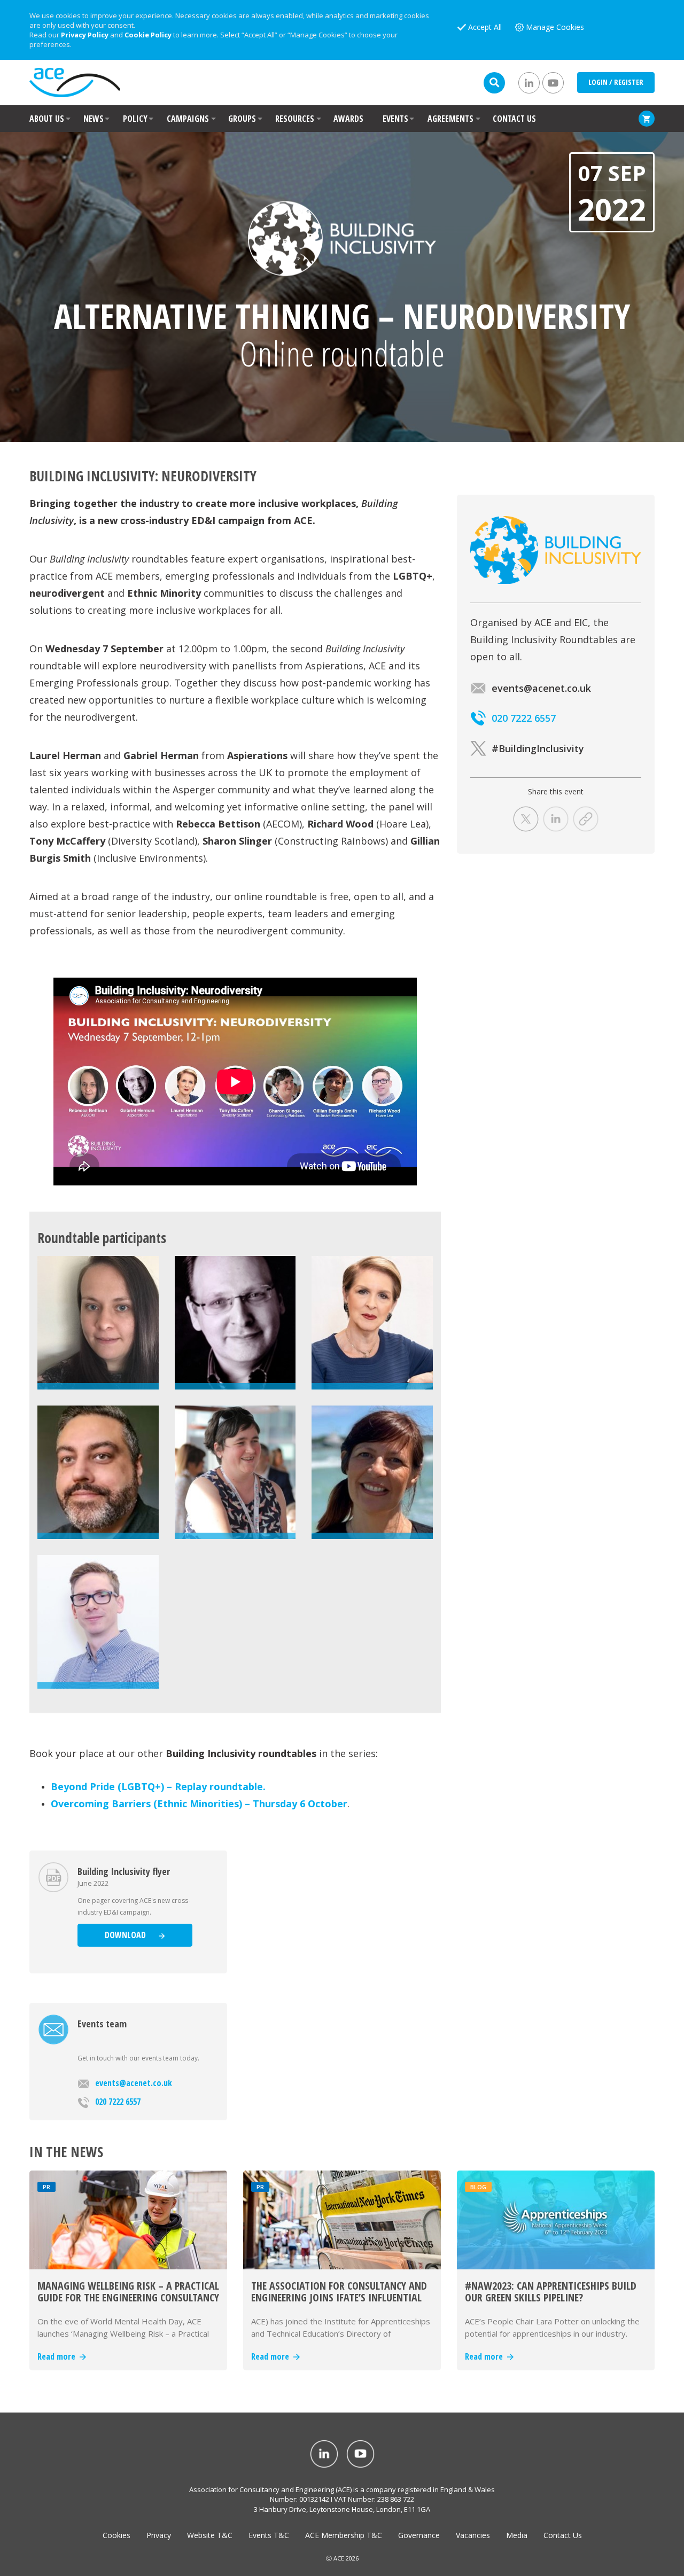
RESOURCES (295, 119)
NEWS (94, 119)
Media (517, 2535)
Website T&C (210, 2535)
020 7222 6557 (118, 2102)
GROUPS (242, 119)
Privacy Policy (85, 35)
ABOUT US (47, 119)
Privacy (159, 2535)
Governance (419, 2535)
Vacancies (473, 2535)
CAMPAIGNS (188, 119)
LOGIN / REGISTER (616, 82)
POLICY (135, 119)
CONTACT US (514, 119)
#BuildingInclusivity (538, 748)
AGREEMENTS (450, 119)
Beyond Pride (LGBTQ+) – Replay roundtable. (158, 1786)
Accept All (485, 27)
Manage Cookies (555, 27)
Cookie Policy (148, 35)
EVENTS (395, 119)
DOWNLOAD (126, 1935)
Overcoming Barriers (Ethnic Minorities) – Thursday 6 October (199, 1804)
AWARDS (348, 119)
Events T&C (269, 2535)
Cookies (116, 2535)
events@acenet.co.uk (134, 2083)
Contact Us (563, 2535)
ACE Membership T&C (344, 2535)
